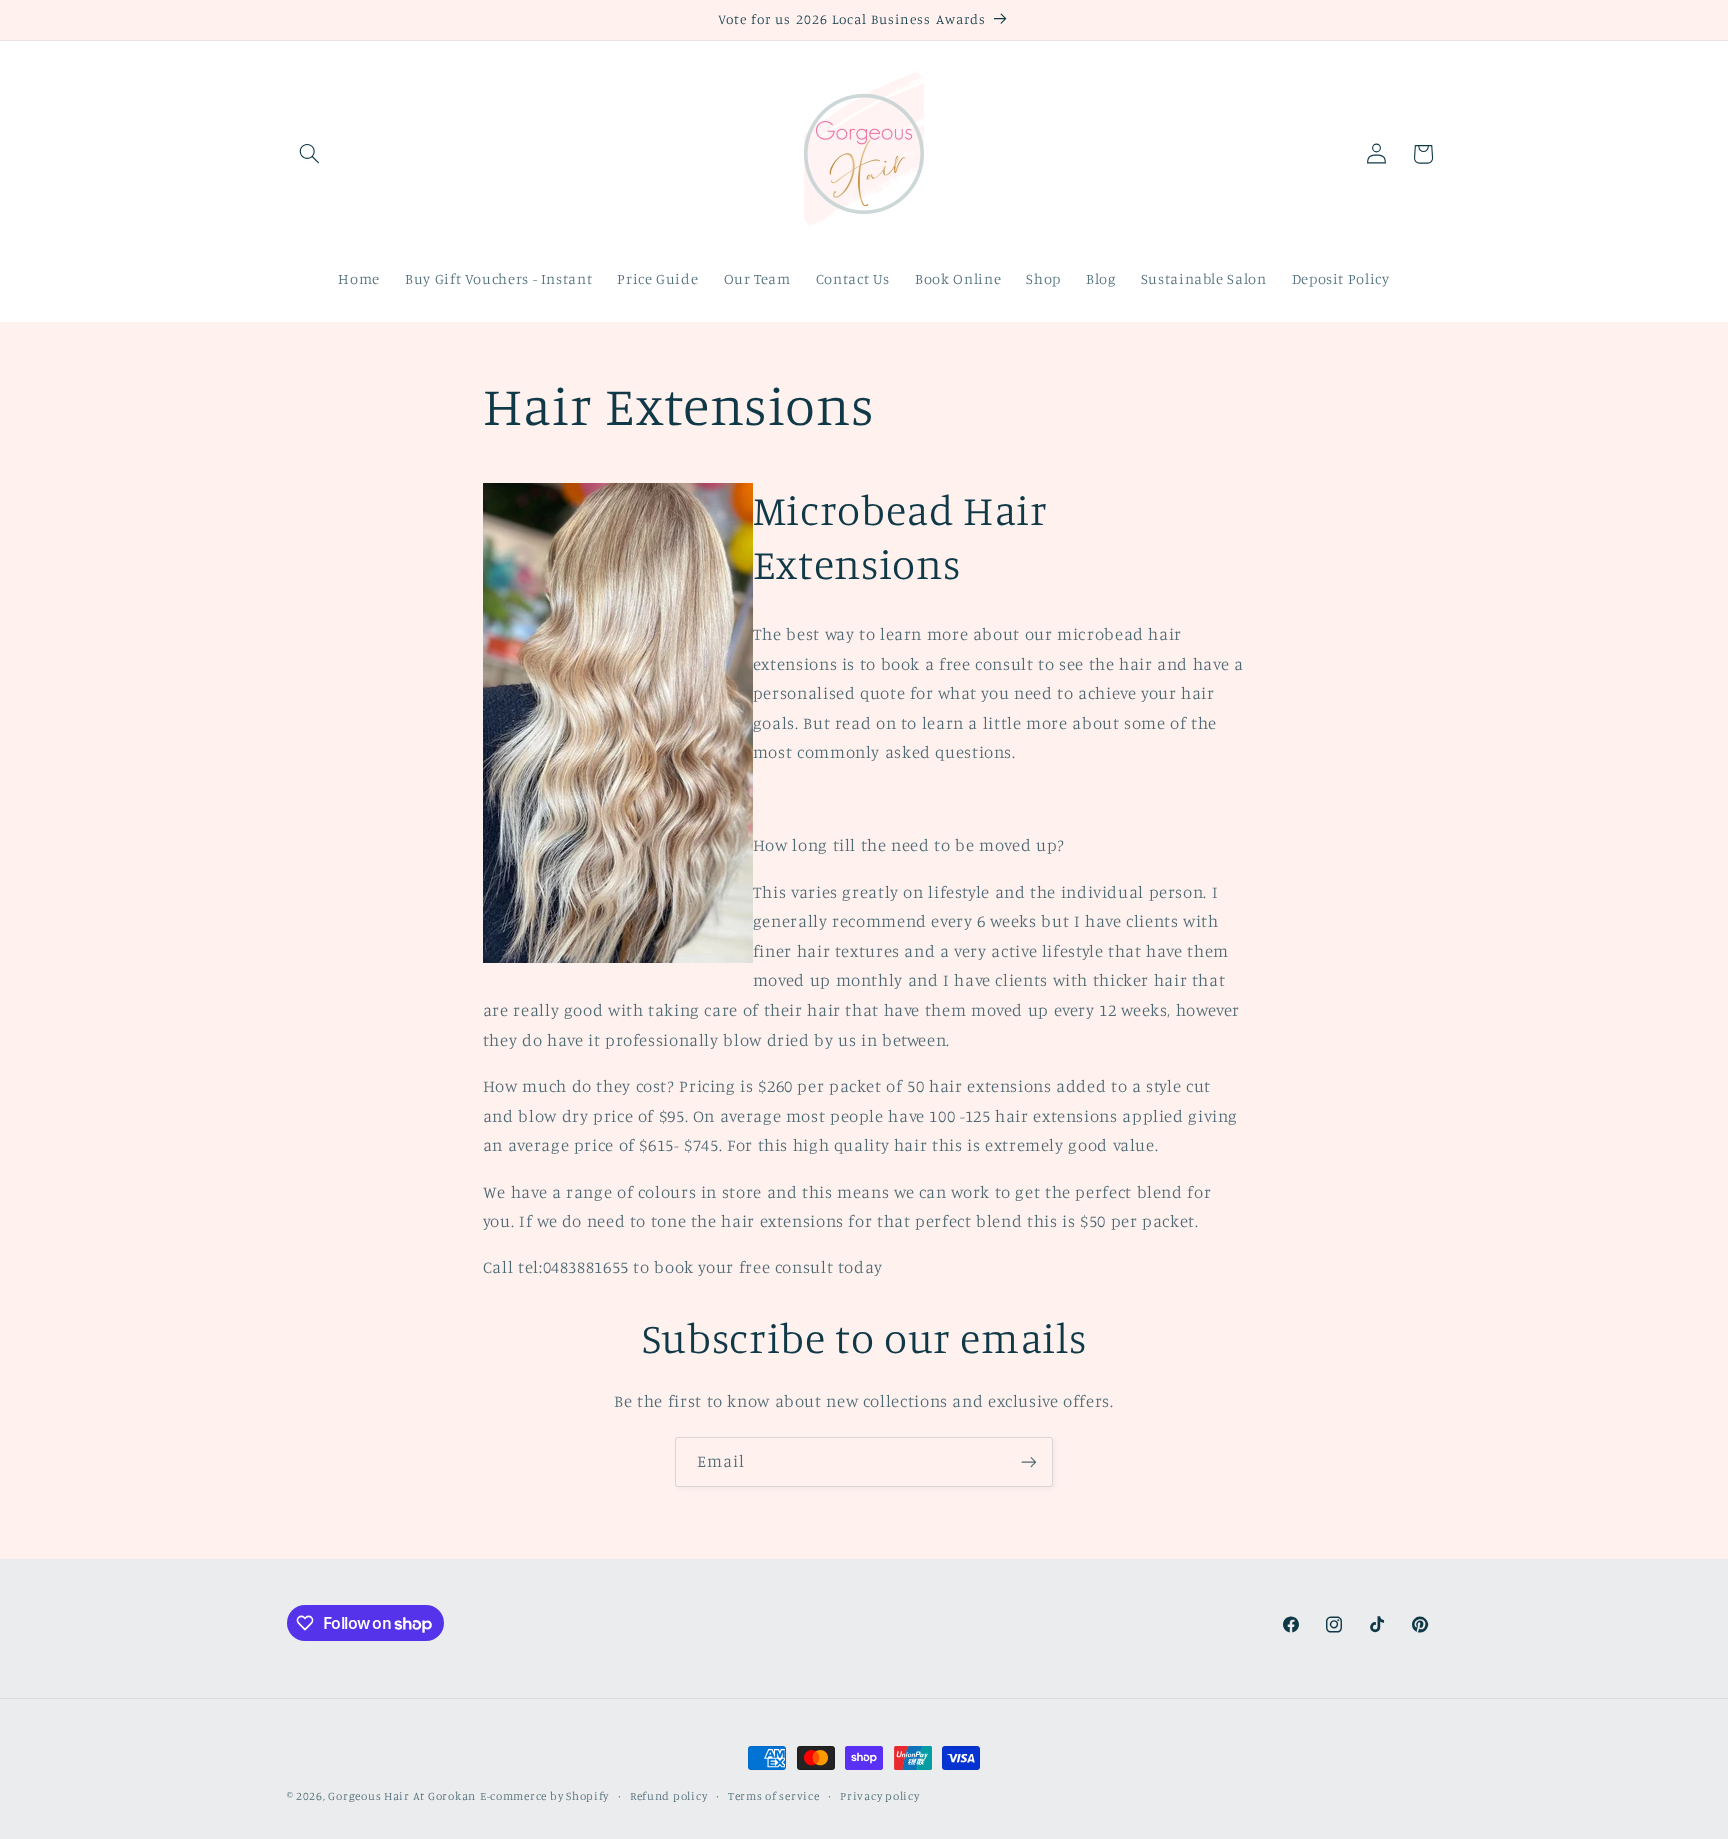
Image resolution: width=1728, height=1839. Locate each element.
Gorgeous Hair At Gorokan (402, 1796)
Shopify (587, 1796)
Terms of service (774, 1796)
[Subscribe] (1029, 1461)
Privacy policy (879, 1796)
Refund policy (669, 1796)
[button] (310, 154)
